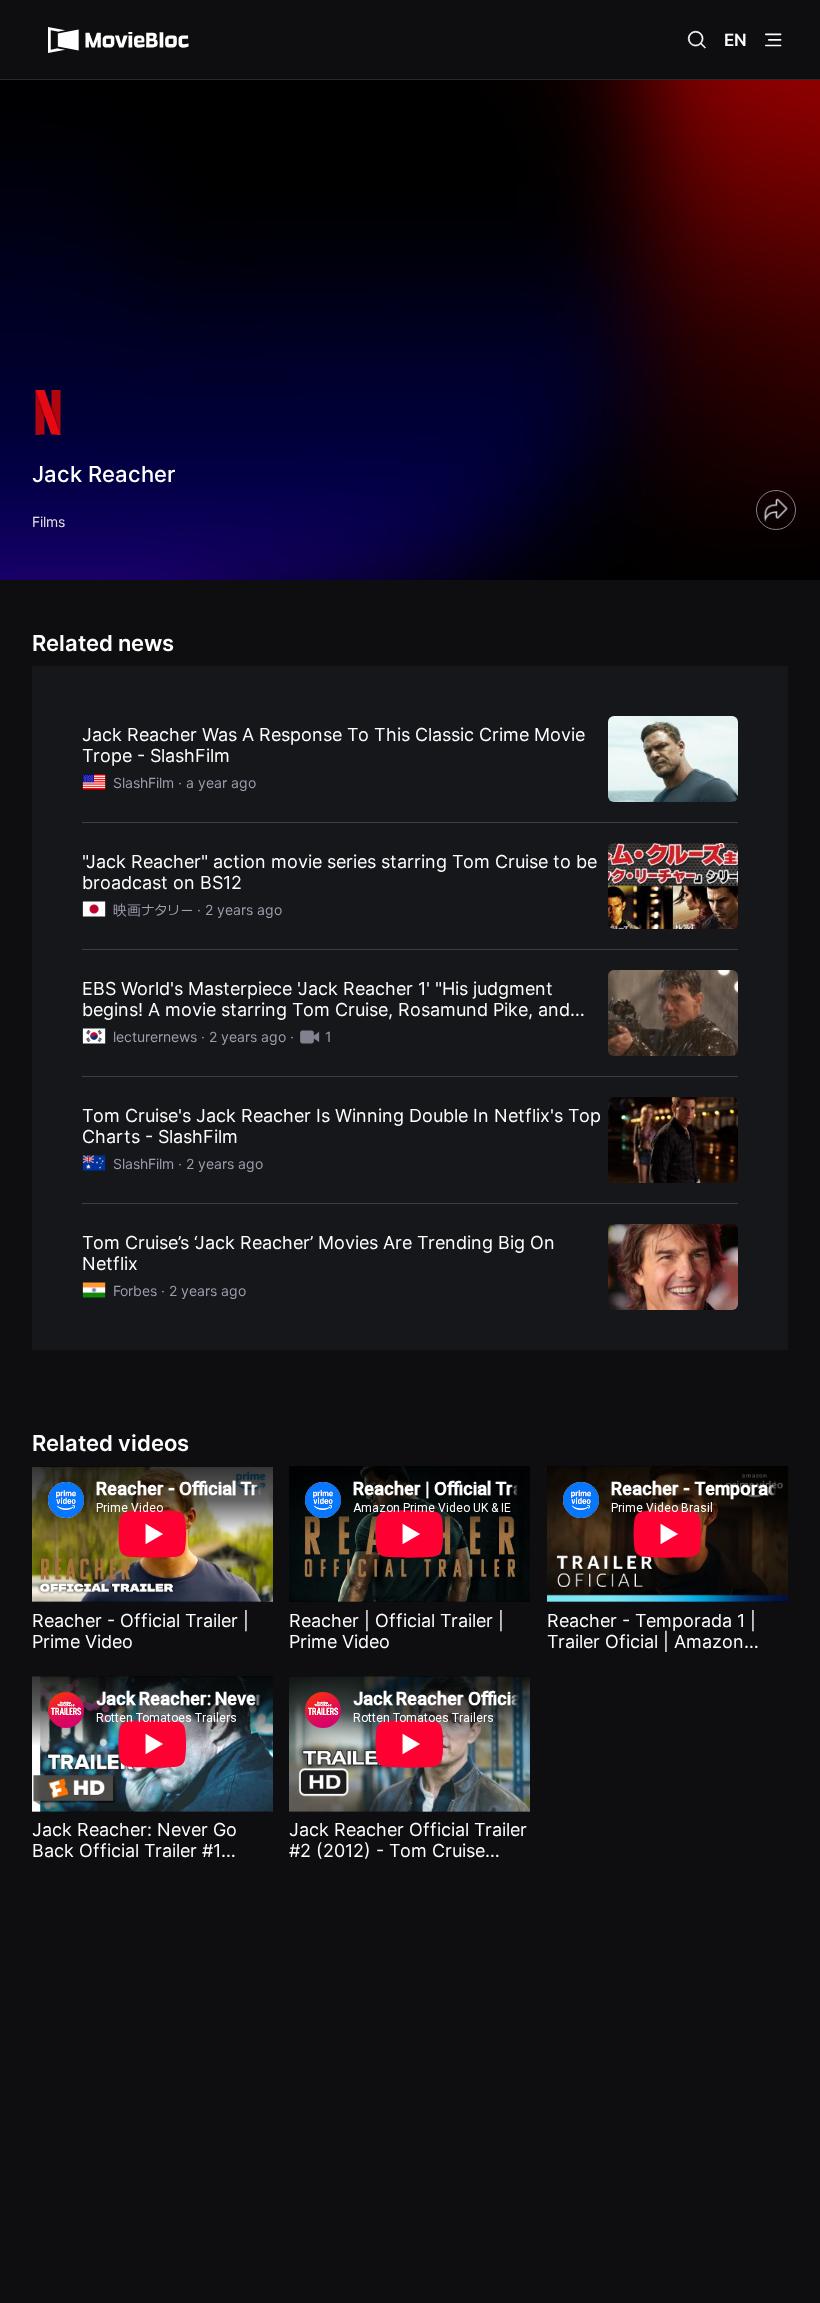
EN (735, 40)
